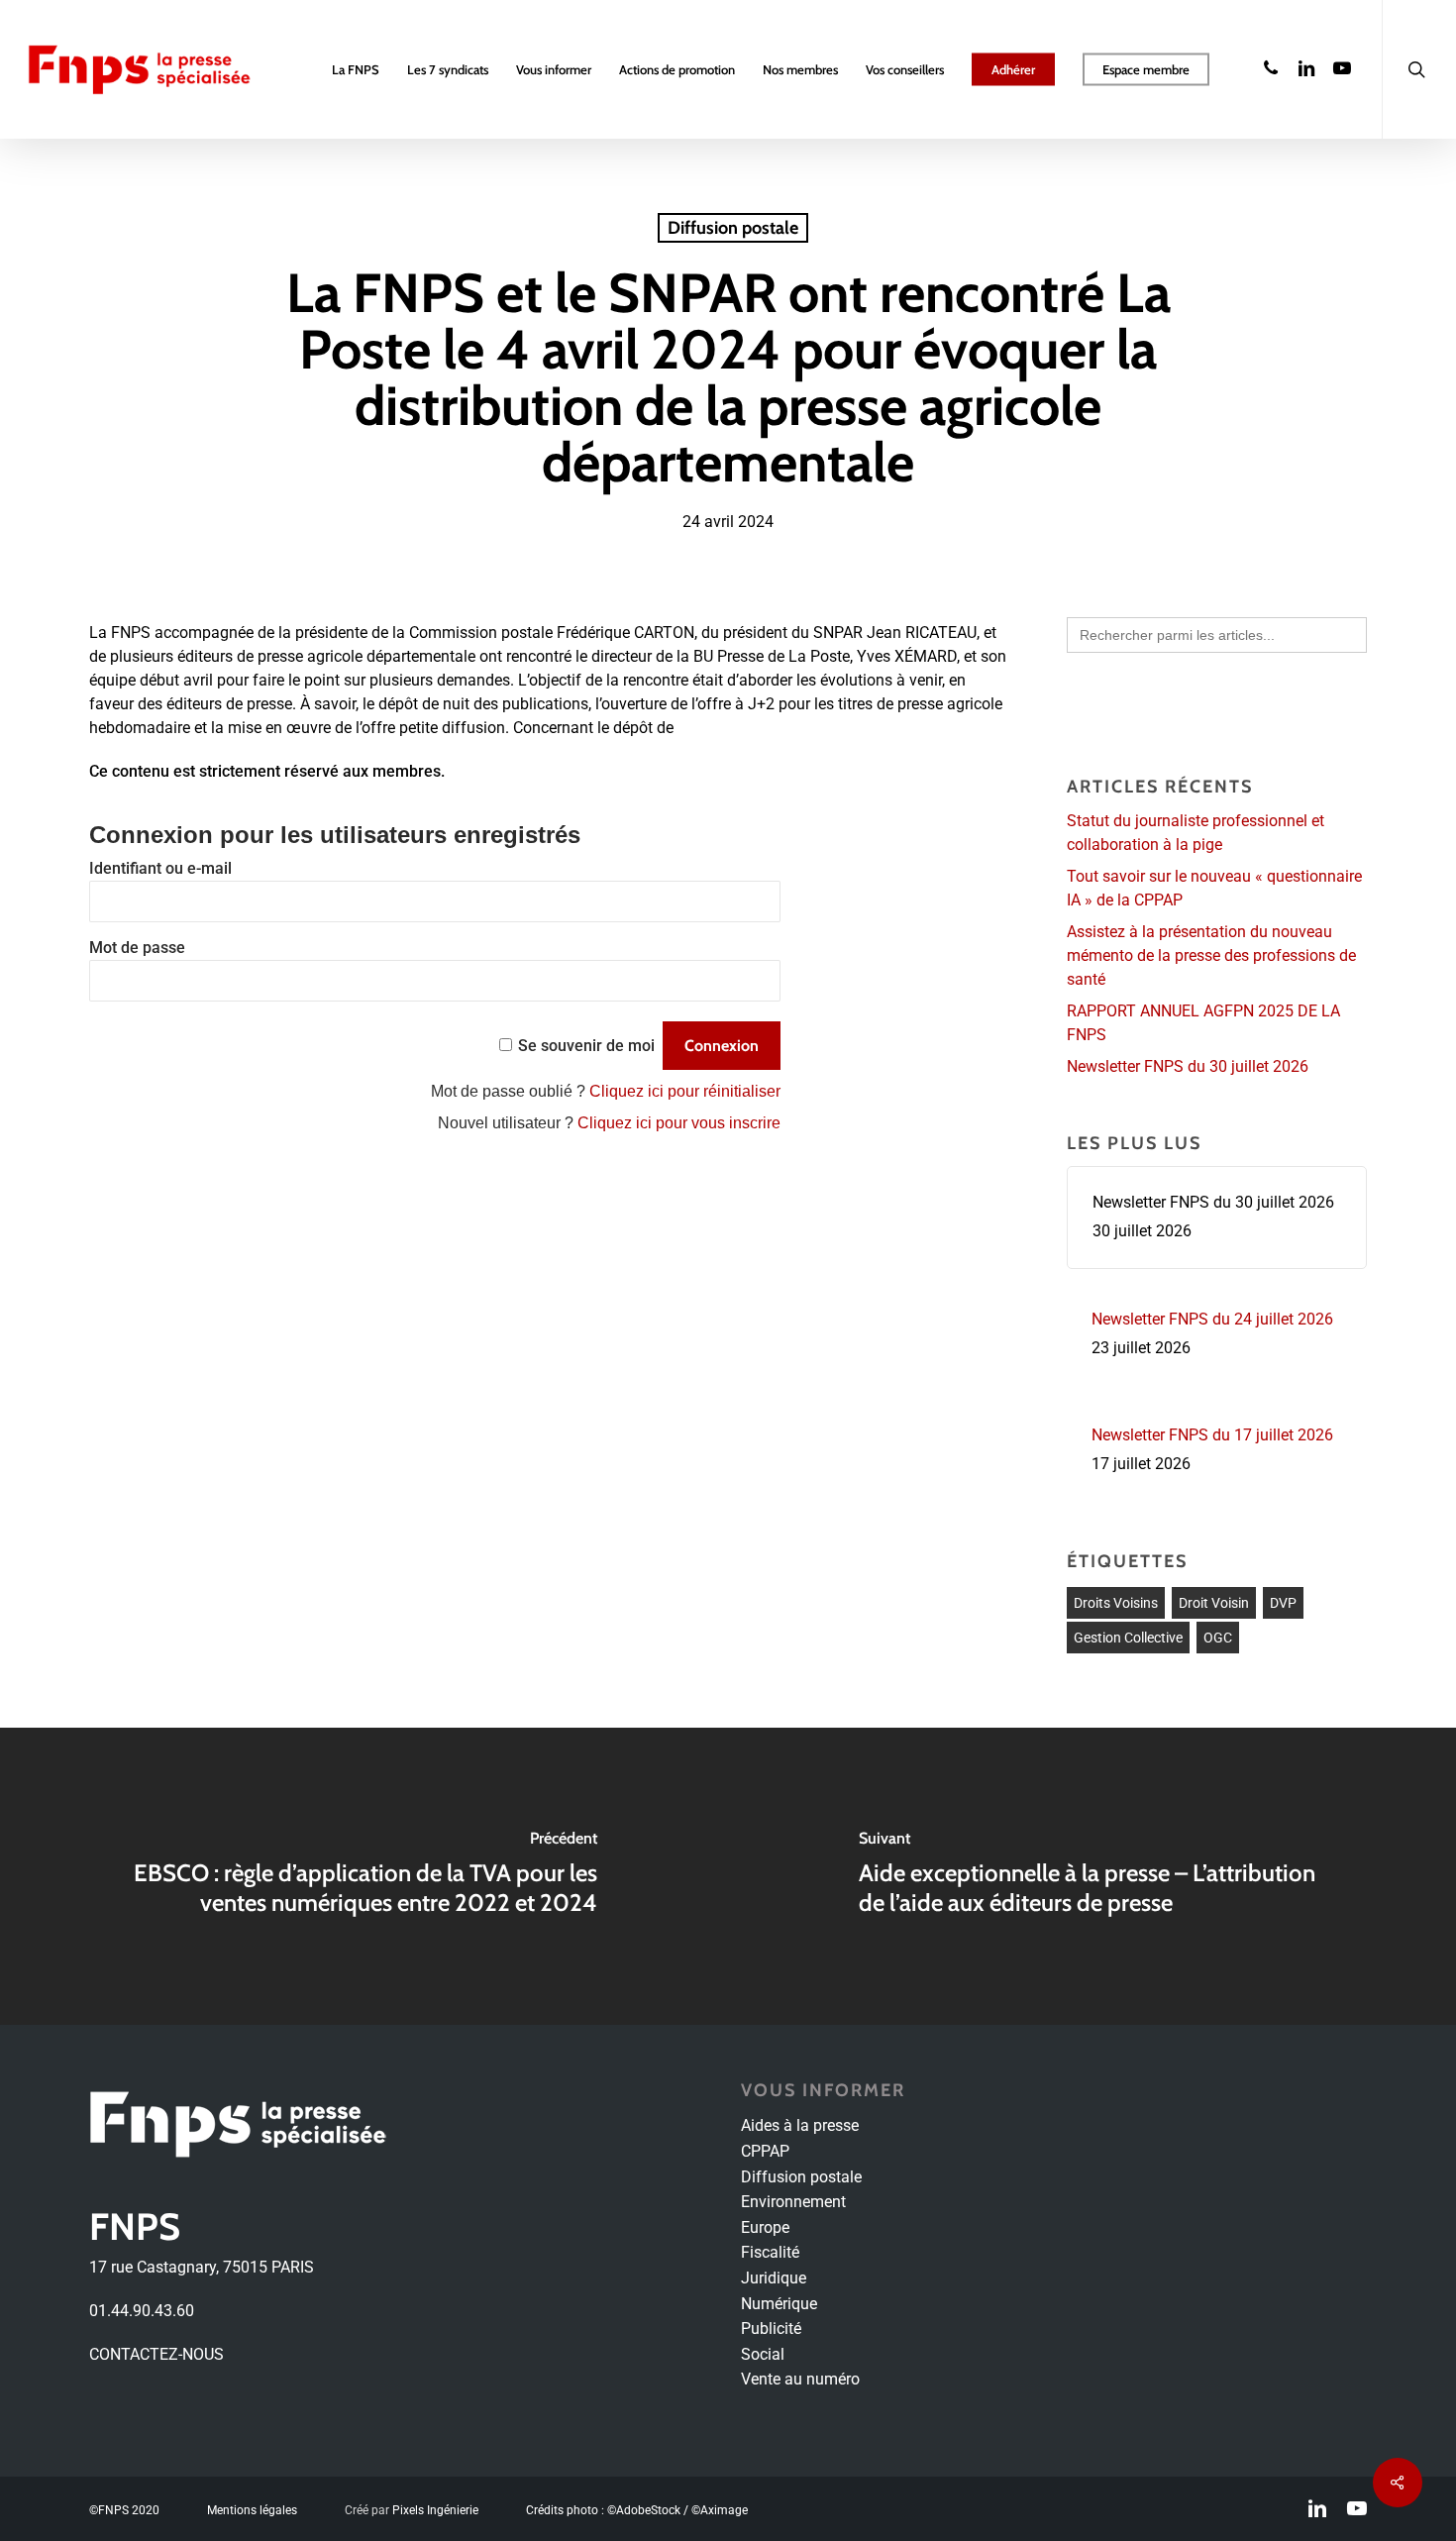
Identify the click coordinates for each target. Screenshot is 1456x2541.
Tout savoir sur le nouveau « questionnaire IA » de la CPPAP (1214, 888)
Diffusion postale (733, 228)
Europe (765, 2227)
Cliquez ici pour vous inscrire (679, 1123)
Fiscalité (770, 2252)
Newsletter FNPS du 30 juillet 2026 (1188, 1066)
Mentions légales (252, 2510)
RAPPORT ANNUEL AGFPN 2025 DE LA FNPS (1203, 1023)
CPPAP (765, 2151)
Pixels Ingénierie (435, 2510)
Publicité (771, 2329)
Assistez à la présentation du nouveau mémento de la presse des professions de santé (1211, 955)
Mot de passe (137, 948)
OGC (1218, 1638)
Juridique (774, 2278)
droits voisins (1116, 1603)
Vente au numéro (800, 2379)
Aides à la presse (800, 2125)
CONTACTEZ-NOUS (156, 2354)
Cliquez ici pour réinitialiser (685, 1091)
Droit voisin (1214, 1603)
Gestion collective (1128, 1638)
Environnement (793, 2202)
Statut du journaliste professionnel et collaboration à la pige (1196, 833)
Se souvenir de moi (586, 1046)
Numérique (779, 2304)
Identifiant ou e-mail (160, 868)
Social (763, 2354)
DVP (1283, 1603)
